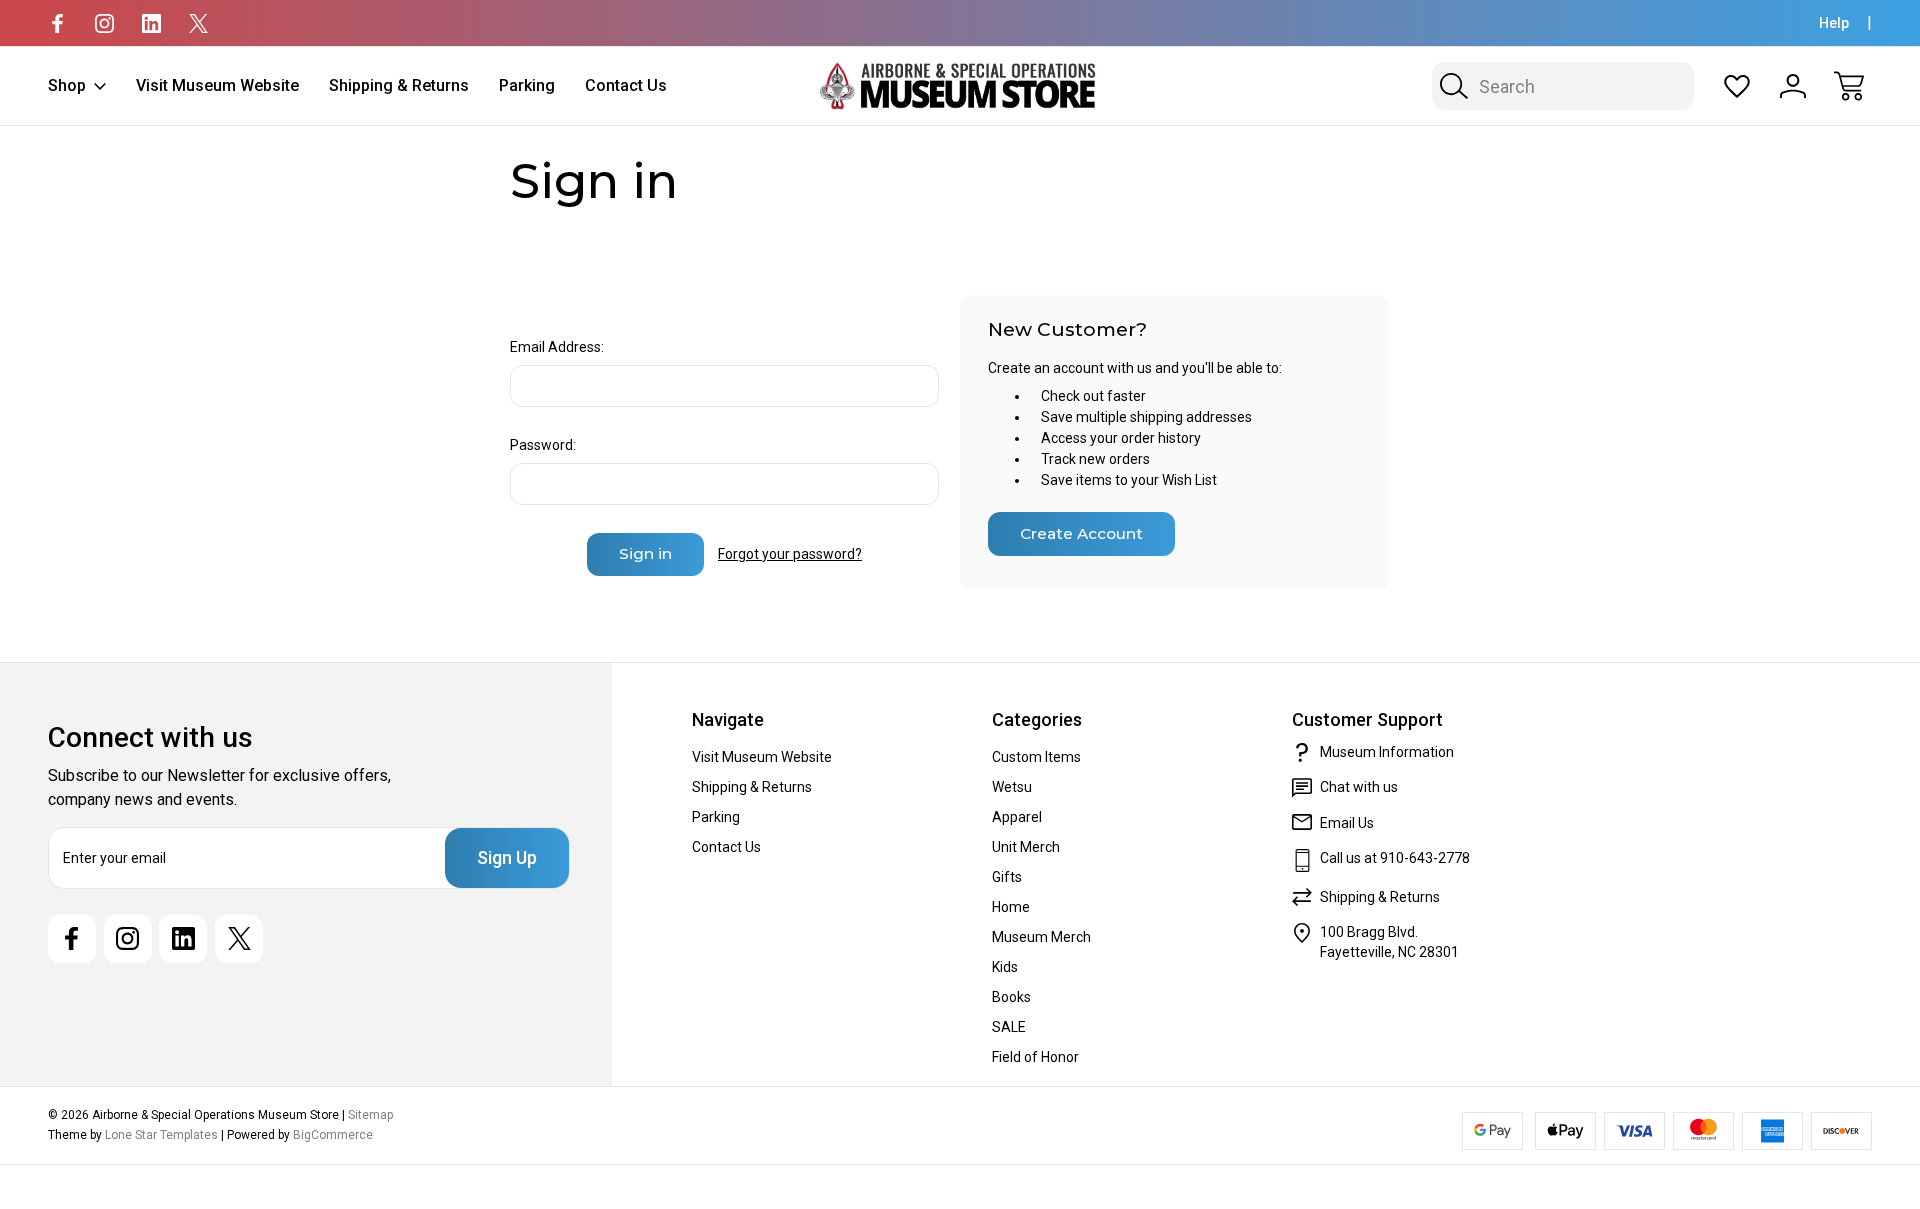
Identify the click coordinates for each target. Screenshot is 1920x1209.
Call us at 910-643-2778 (1395, 858)
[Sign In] (1793, 86)
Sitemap (370, 1115)
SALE (1009, 1027)
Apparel (1017, 817)
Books (1011, 997)
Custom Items (1036, 757)
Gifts (1007, 877)
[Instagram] (104, 23)
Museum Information (1387, 752)
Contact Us (626, 85)
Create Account (1081, 533)
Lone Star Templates (161, 1135)
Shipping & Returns (399, 85)
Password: (543, 445)
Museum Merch (1041, 937)
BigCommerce (333, 1135)
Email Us (1347, 823)
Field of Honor (1035, 1057)
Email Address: (557, 347)
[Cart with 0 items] (1849, 86)
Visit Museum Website (217, 85)
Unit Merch (1026, 847)
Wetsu (1012, 787)
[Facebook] (57, 23)
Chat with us (1359, 787)
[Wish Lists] (1737, 86)
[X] (198, 23)
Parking (527, 85)
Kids (1005, 967)
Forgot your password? (790, 554)
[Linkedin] (151, 23)
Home (1011, 907)
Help (1834, 23)
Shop (67, 85)
